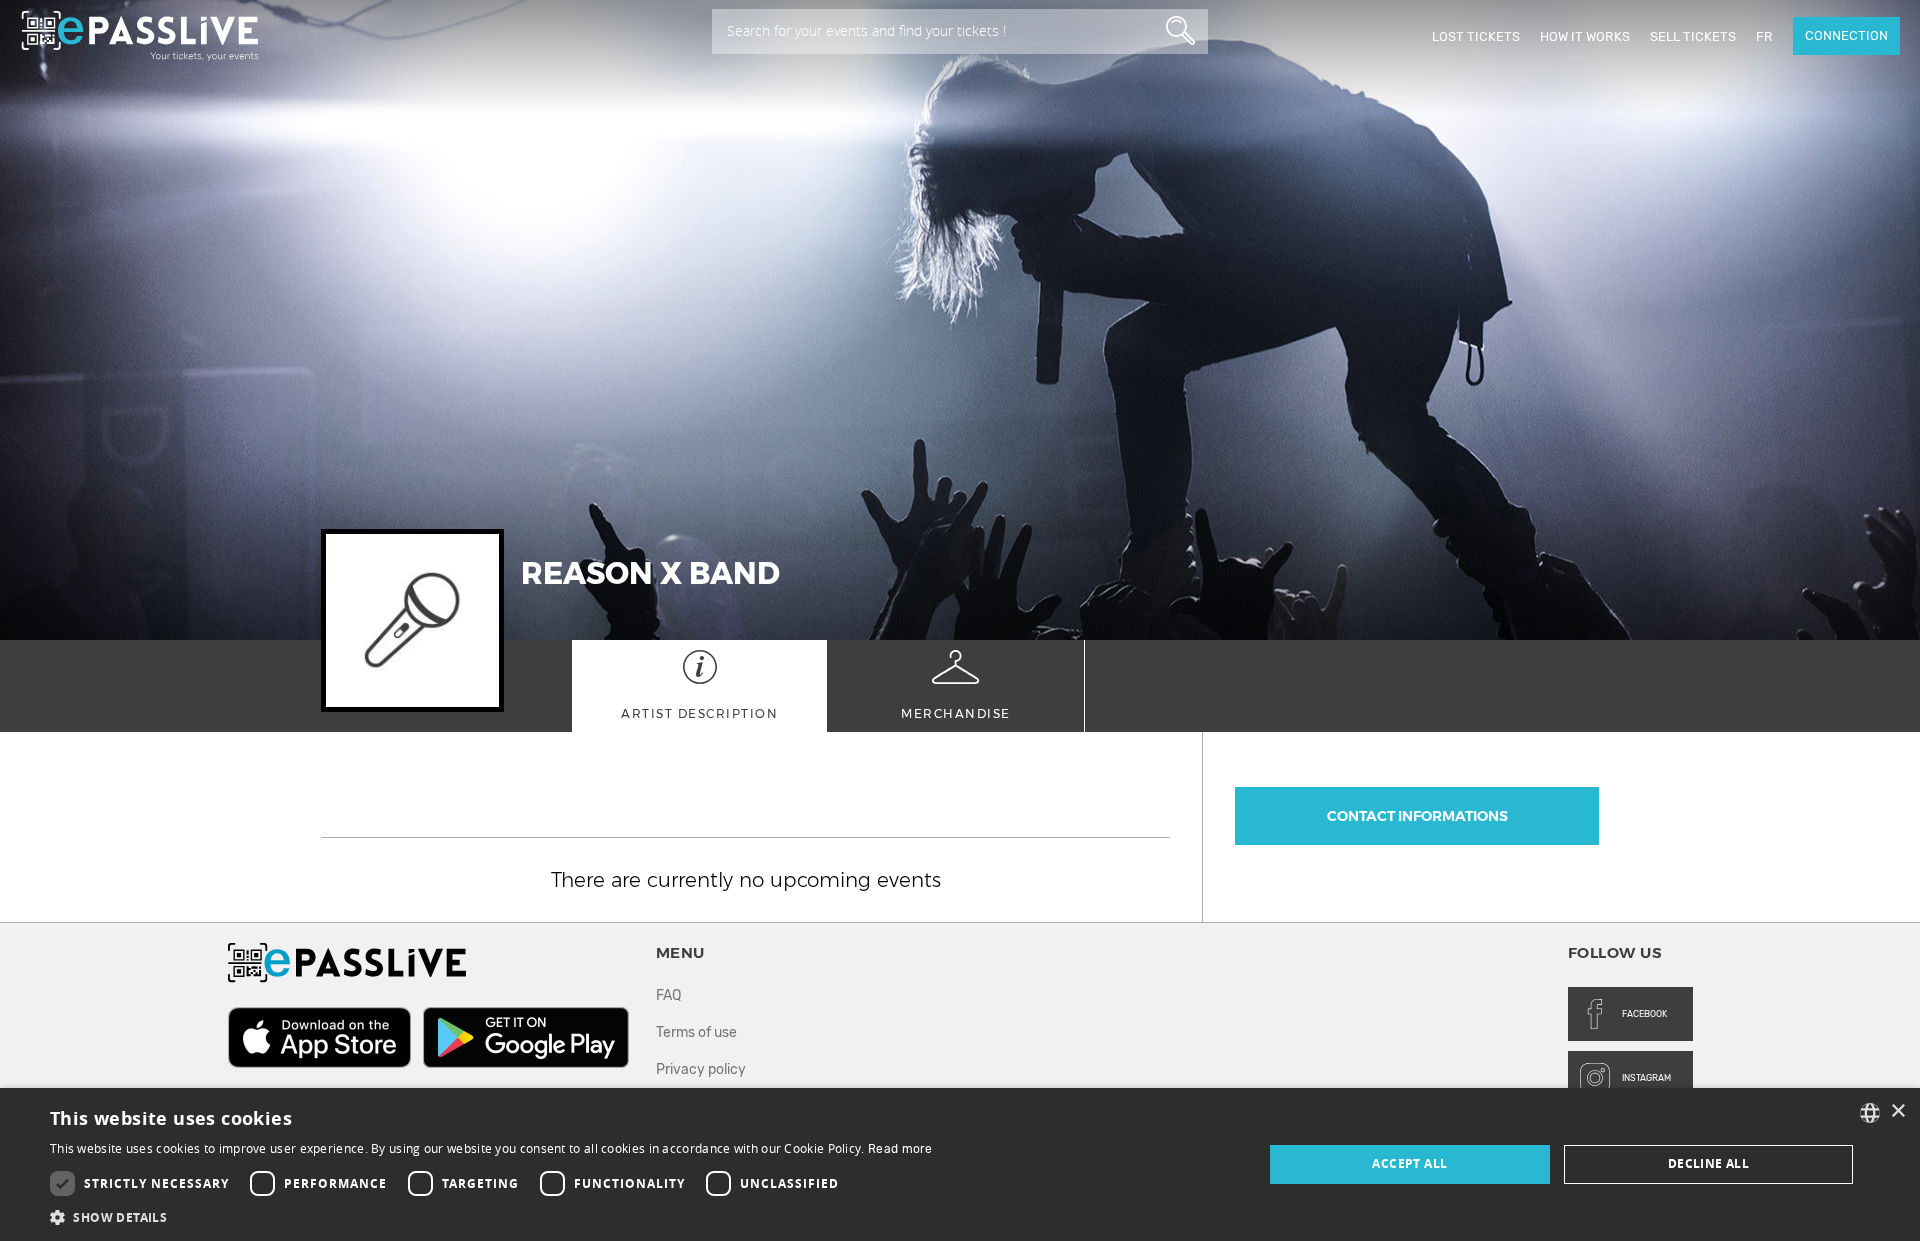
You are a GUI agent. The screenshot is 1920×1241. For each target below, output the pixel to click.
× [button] (1897, 1111)
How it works (1585, 36)
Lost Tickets (1476, 36)
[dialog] (960, 1164)
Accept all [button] (1409, 1163)
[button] (491, 1216)
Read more (900, 1149)
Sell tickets (1693, 36)
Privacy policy (701, 1069)
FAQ (668, 995)
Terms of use (696, 1032)
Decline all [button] (1708, 1163)
